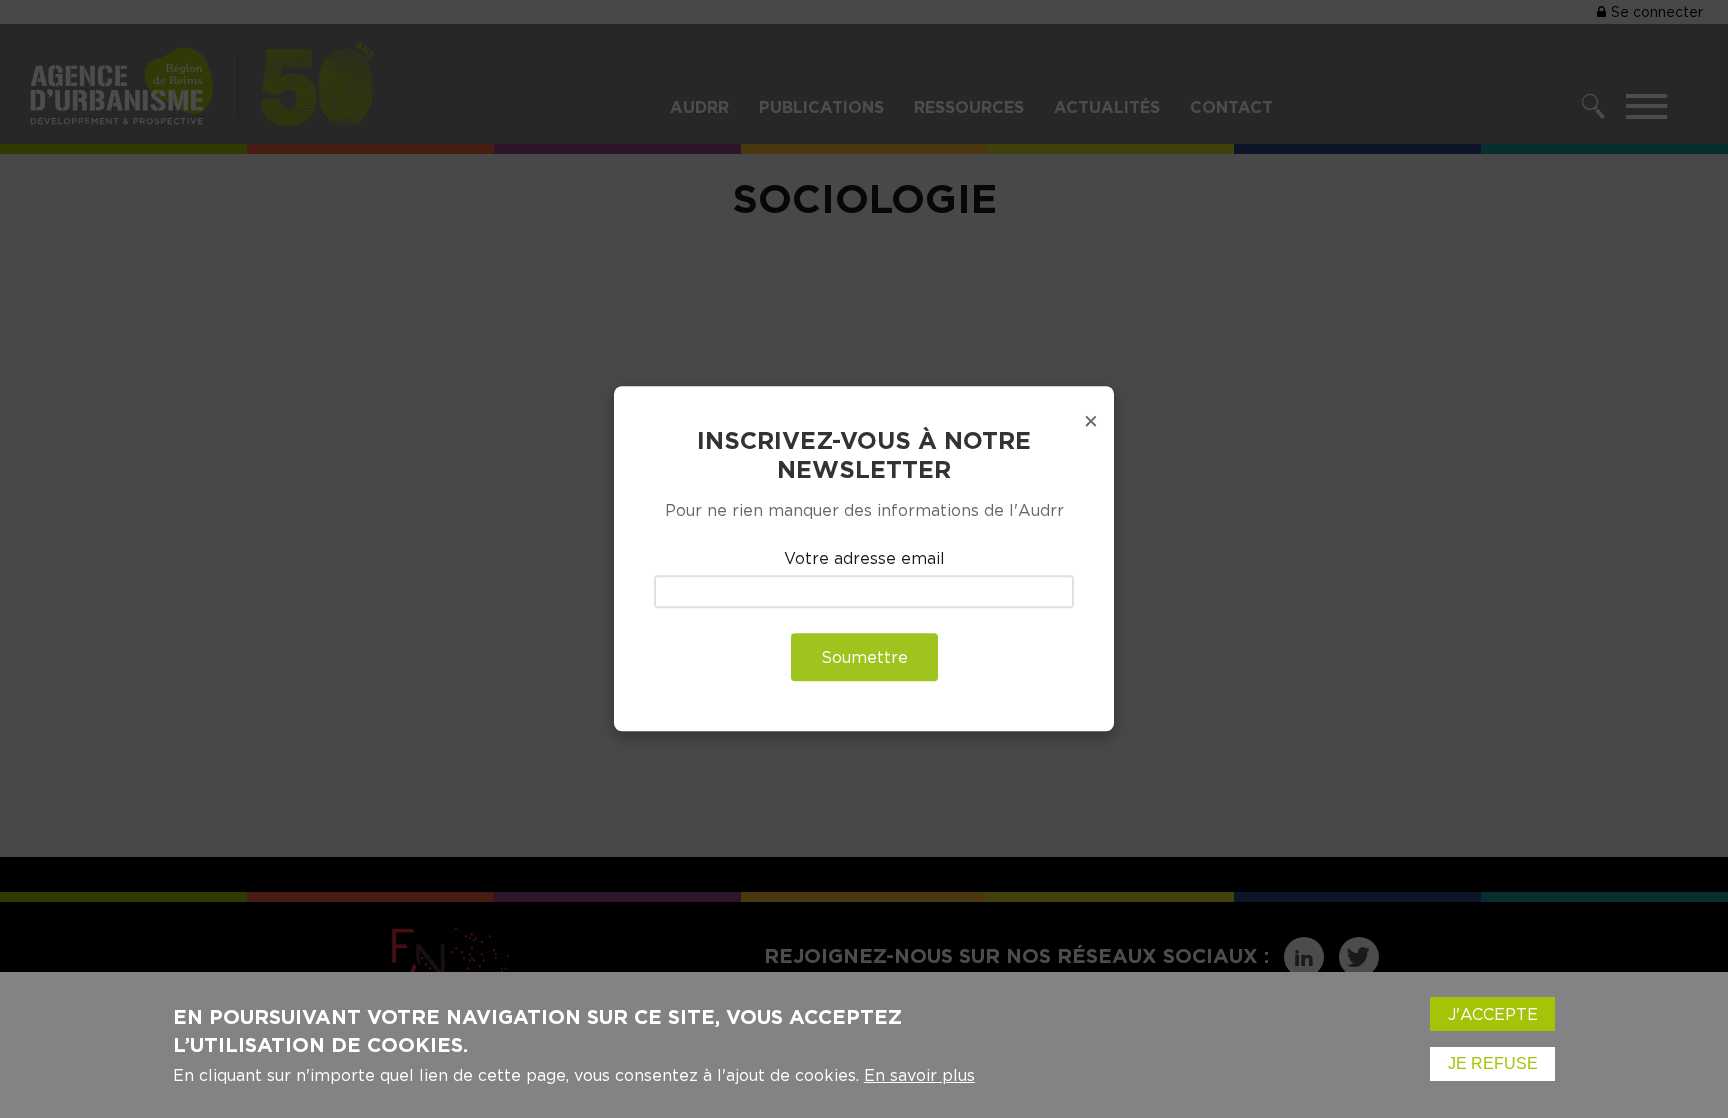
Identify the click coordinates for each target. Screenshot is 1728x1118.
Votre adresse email (864, 558)
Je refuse (1493, 1063)
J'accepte (1493, 1014)
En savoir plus (919, 1075)
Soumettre (864, 658)
